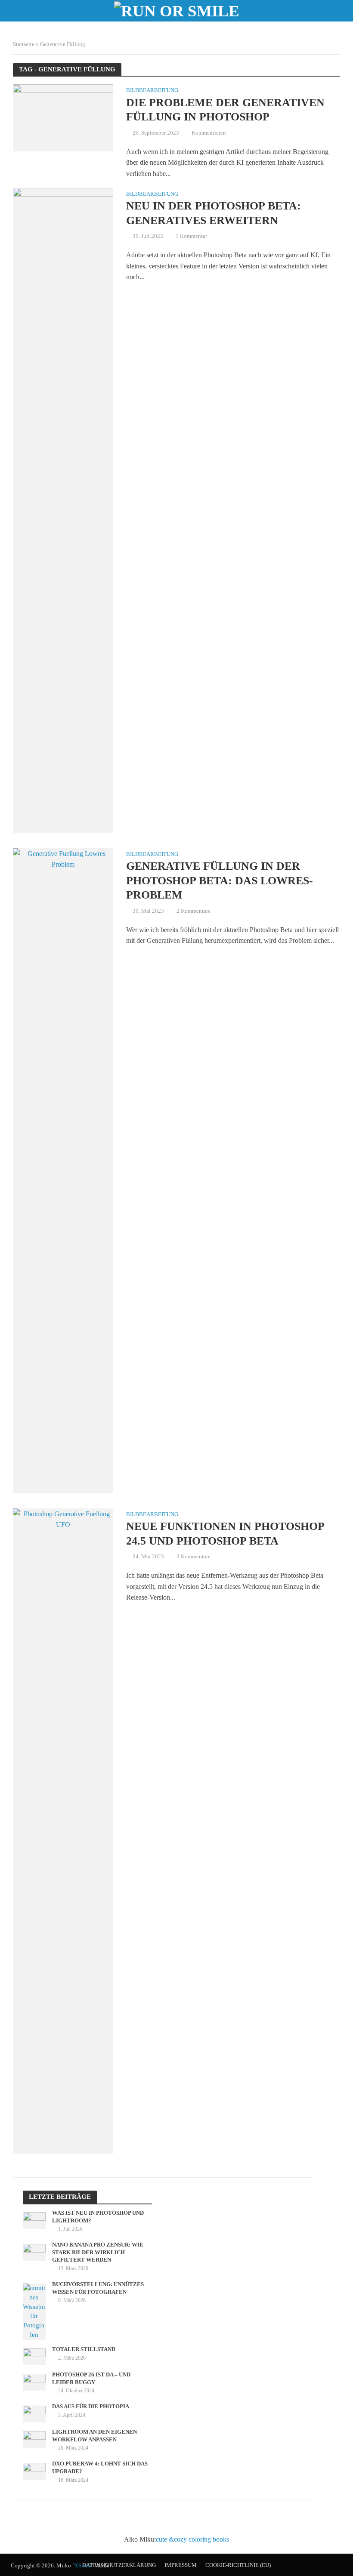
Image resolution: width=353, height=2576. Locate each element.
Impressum (181, 2565)
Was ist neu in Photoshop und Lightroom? (98, 2217)
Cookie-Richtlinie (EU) (238, 2565)
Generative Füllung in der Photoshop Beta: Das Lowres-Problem (220, 880)
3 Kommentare (194, 1556)
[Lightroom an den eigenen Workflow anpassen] (34, 2439)
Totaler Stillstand (84, 2349)
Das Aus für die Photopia (91, 2406)
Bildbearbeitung (152, 90)
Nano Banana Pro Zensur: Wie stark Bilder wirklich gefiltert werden (98, 2252)
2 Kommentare (194, 911)
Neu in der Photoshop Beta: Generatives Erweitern (214, 213)
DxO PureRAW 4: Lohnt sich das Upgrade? (100, 2467)
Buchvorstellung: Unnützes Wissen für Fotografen (98, 2288)
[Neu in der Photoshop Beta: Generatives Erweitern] (63, 509)
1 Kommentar (191, 236)
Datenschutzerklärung (119, 2565)
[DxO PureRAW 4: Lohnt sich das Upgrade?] (34, 2471)
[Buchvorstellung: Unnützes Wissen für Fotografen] (34, 2311)
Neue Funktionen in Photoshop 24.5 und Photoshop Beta (225, 1534)
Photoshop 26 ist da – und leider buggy (91, 2378)
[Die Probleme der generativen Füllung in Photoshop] (63, 117)
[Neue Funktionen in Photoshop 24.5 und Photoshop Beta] (63, 1830)
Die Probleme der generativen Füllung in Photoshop (225, 110)
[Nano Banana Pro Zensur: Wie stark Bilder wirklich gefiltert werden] (34, 2252)
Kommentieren (209, 133)
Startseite (24, 44)
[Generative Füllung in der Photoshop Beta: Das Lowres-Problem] (63, 1170)
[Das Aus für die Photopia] (34, 2413)
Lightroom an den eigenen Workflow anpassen (94, 2436)
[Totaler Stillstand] (34, 2356)
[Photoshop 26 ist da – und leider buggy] (34, 2382)
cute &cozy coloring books (192, 2539)
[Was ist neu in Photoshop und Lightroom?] (34, 2220)
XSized (83, 2565)
